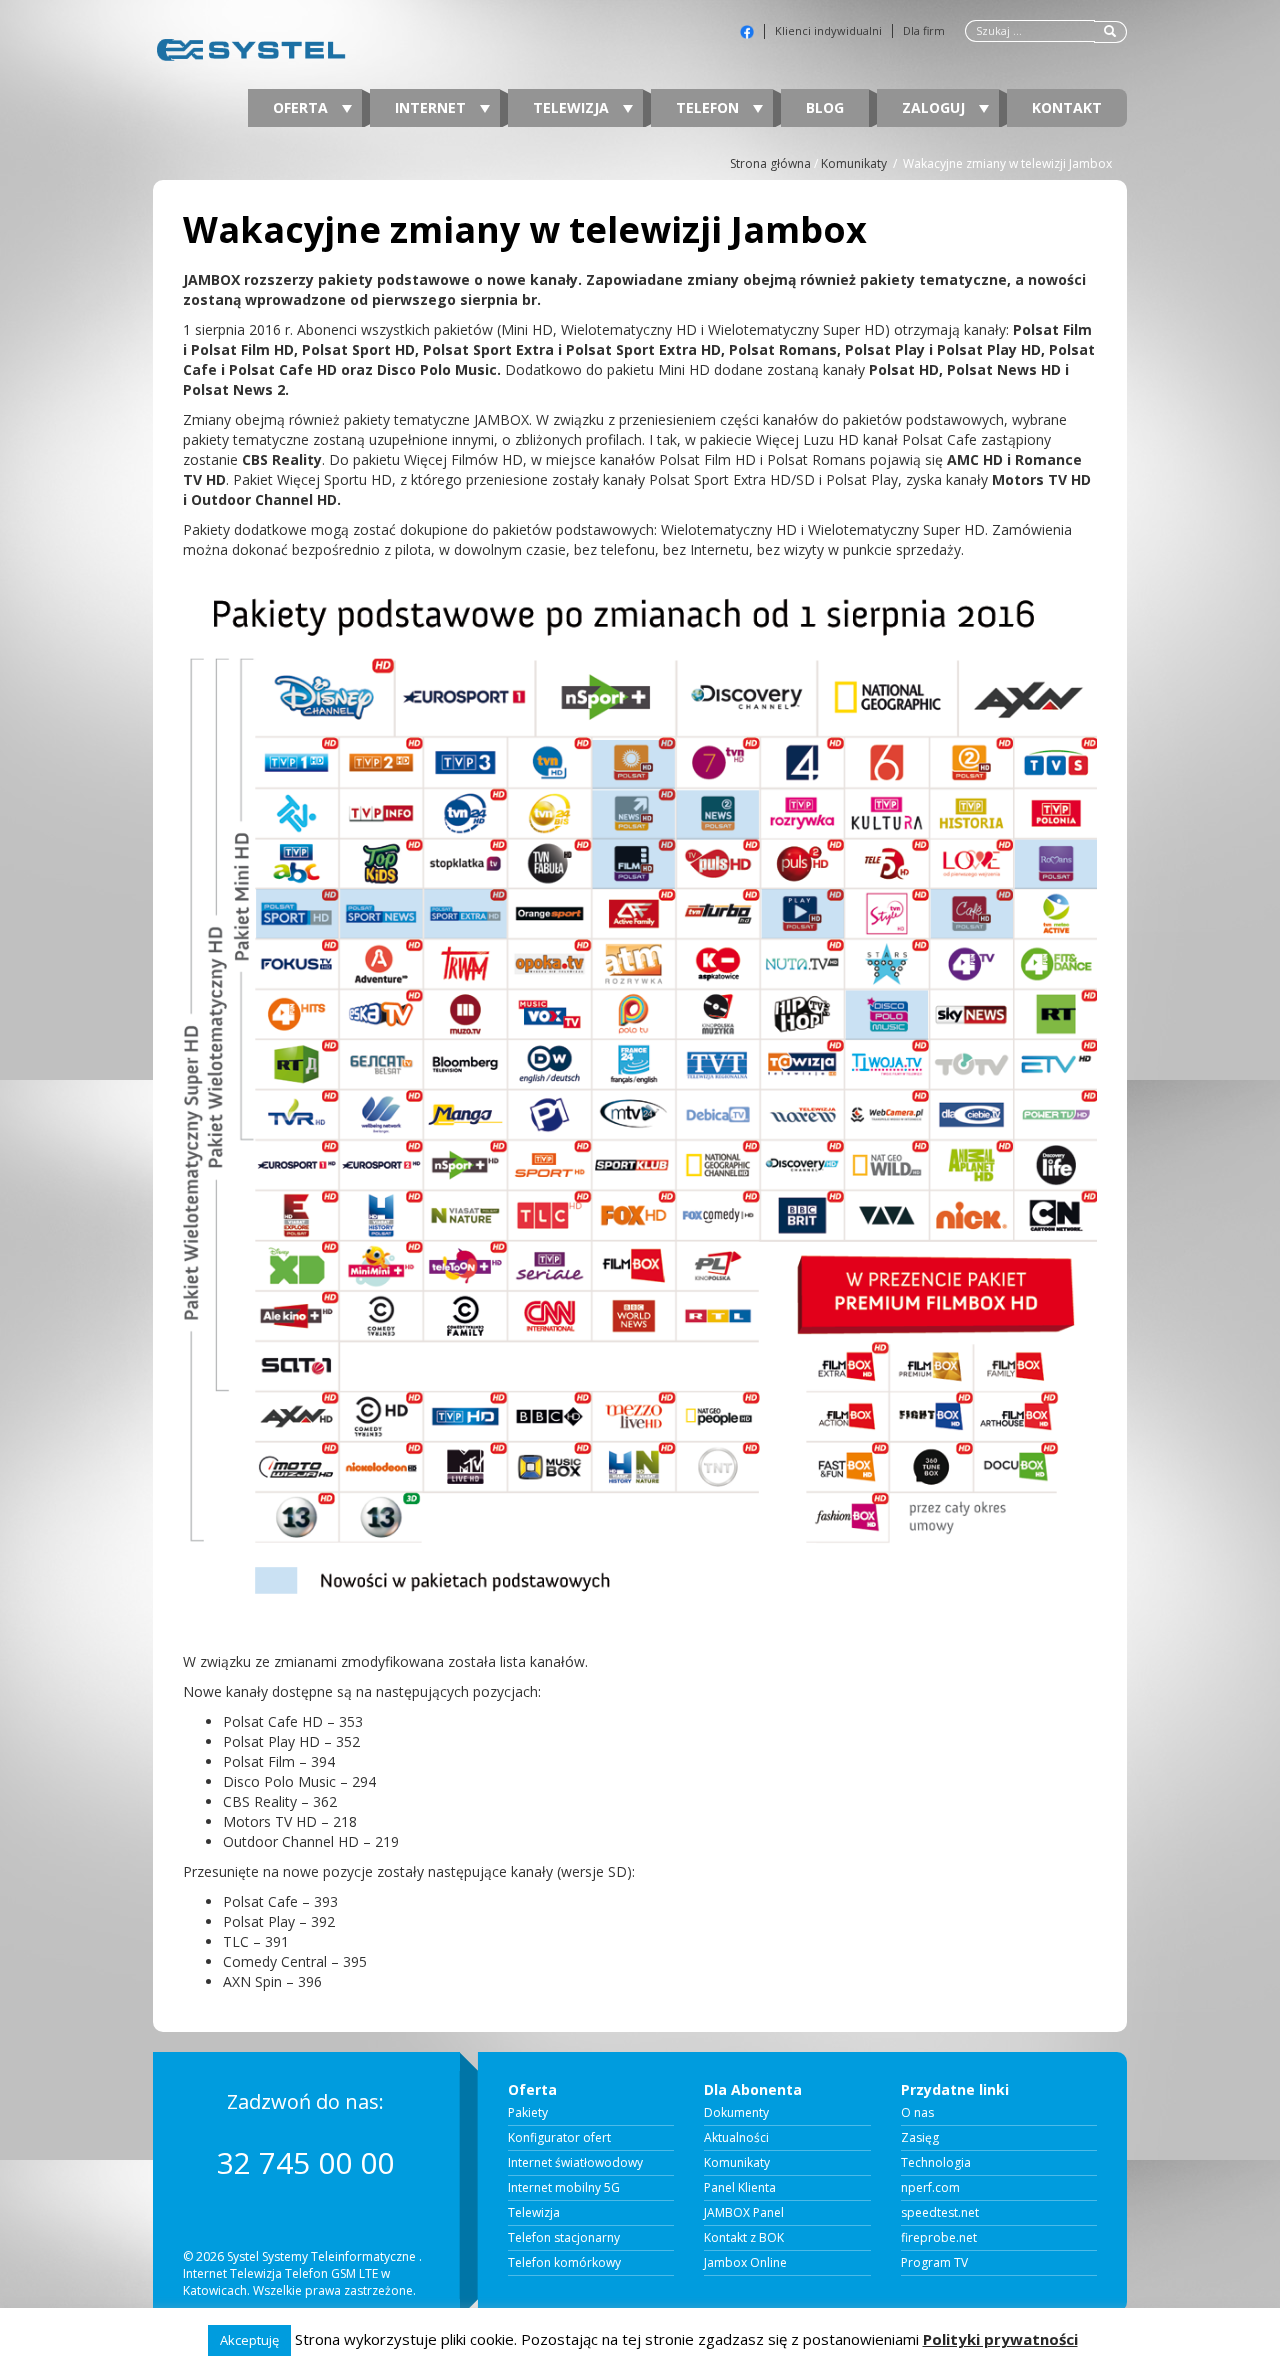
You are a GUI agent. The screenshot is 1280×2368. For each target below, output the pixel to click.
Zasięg (920, 2138)
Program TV (934, 2263)
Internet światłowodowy (575, 2163)
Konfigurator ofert (559, 2138)
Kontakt (1067, 107)
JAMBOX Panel (744, 2213)
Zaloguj (935, 107)
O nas (917, 2113)
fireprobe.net (939, 2238)
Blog (825, 107)
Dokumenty (736, 2113)
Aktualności (736, 2138)
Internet (432, 107)
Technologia (936, 2163)
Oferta (302, 107)
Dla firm (924, 31)
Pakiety (528, 2113)
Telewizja (573, 107)
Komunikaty (854, 163)
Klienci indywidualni (828, 31)
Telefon (709, 107)
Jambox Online (745, 2263)
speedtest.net (940, 2213)
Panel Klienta (740, 2188)
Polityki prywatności (1000, 2339)
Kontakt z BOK (744, 2238)
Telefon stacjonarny (564, 2238)
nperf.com (930, 2188)
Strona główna (770, 163)
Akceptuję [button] (249, 2340)
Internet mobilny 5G (564, 2188)
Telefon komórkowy (564, 2263)
